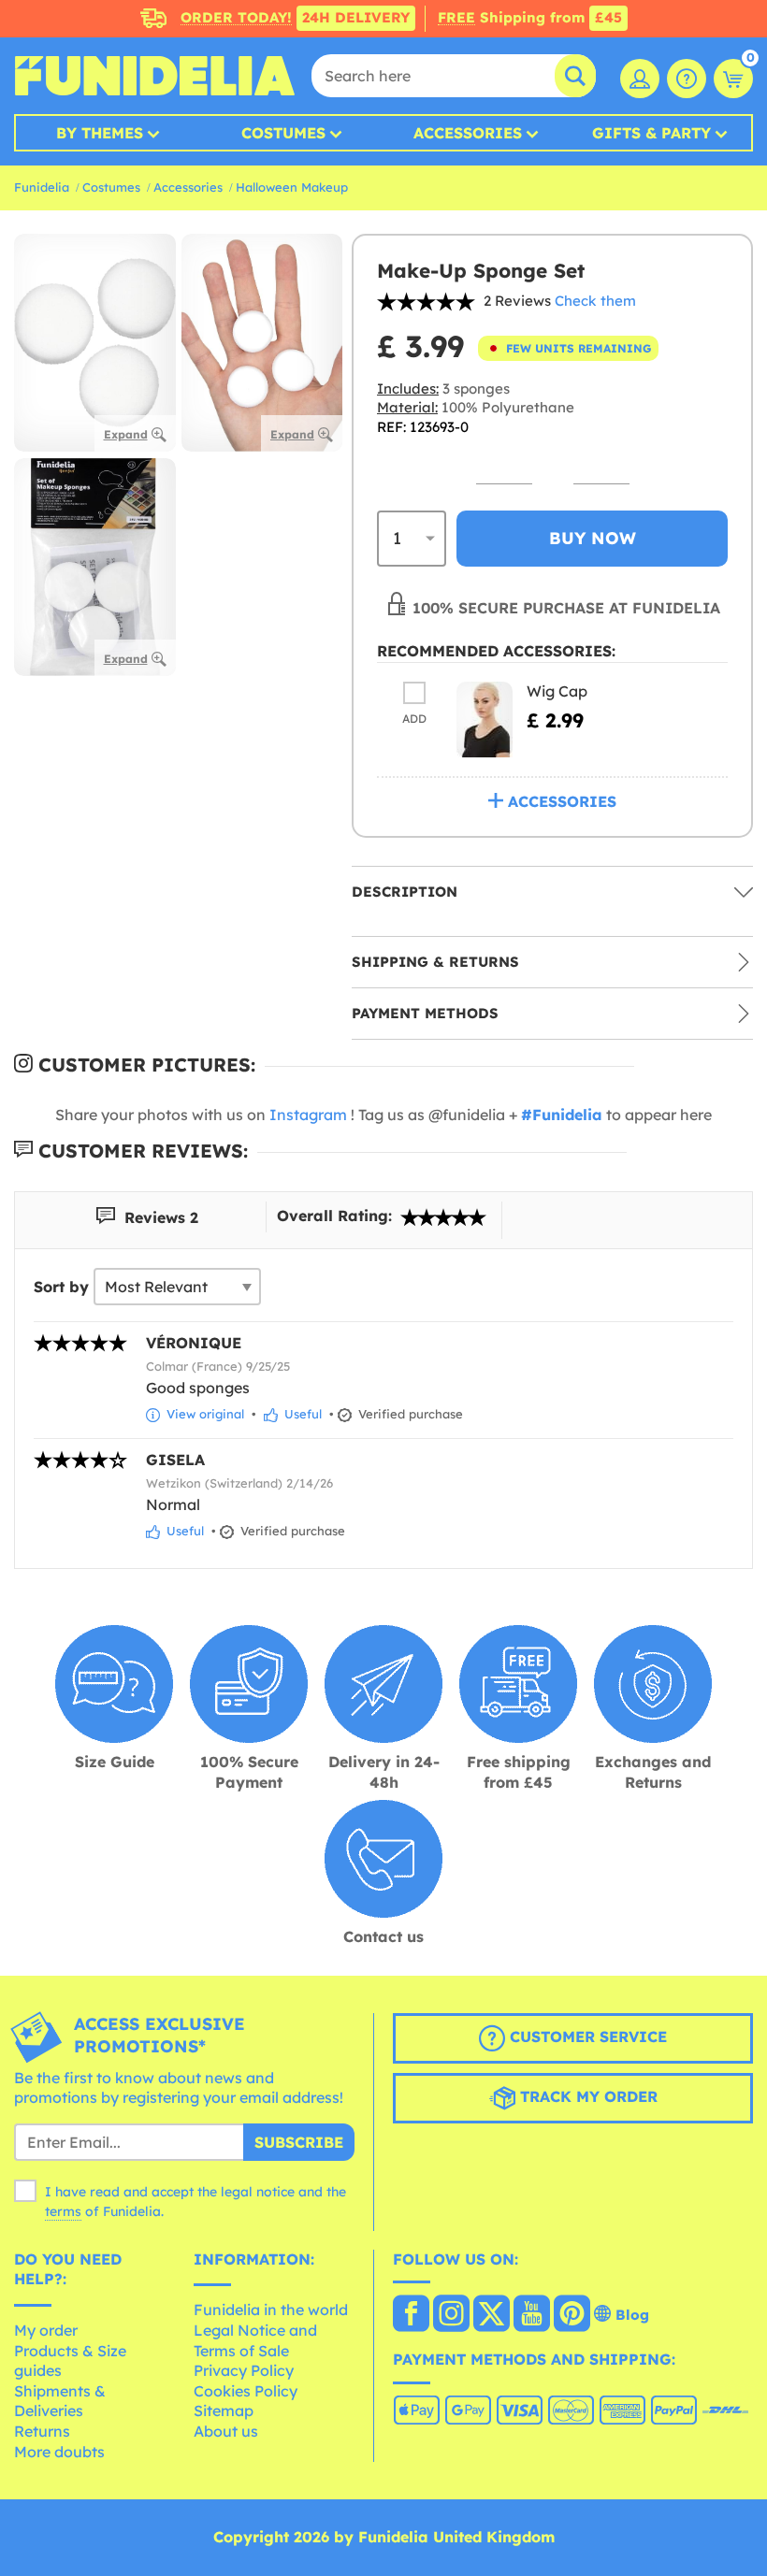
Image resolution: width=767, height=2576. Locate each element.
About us (226, 2431)
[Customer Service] (687, 79)
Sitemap (224, 2411)
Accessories (468, 133)
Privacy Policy (244, 2370)
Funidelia (42, 187)
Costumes (283, 133)
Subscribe (299, 2142)
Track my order (586, 2096)
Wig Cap (557, 691)
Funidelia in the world (271, 2310)
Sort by (61, 1287)
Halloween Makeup (292, 187)
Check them (595, 301)
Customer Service (586, 2036)
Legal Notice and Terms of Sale (255, 2340)
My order (46, 2330)
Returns (42, 2431)
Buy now (593, 538)
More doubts (59, 2452)
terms (63, 2211)
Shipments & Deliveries (60, 2401)
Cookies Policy (246, 2391)
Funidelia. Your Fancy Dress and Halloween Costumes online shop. (154, 76)
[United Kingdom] (411, 2315)
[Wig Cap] (485, 720)
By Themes (100, 133)
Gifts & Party (651, 133)
